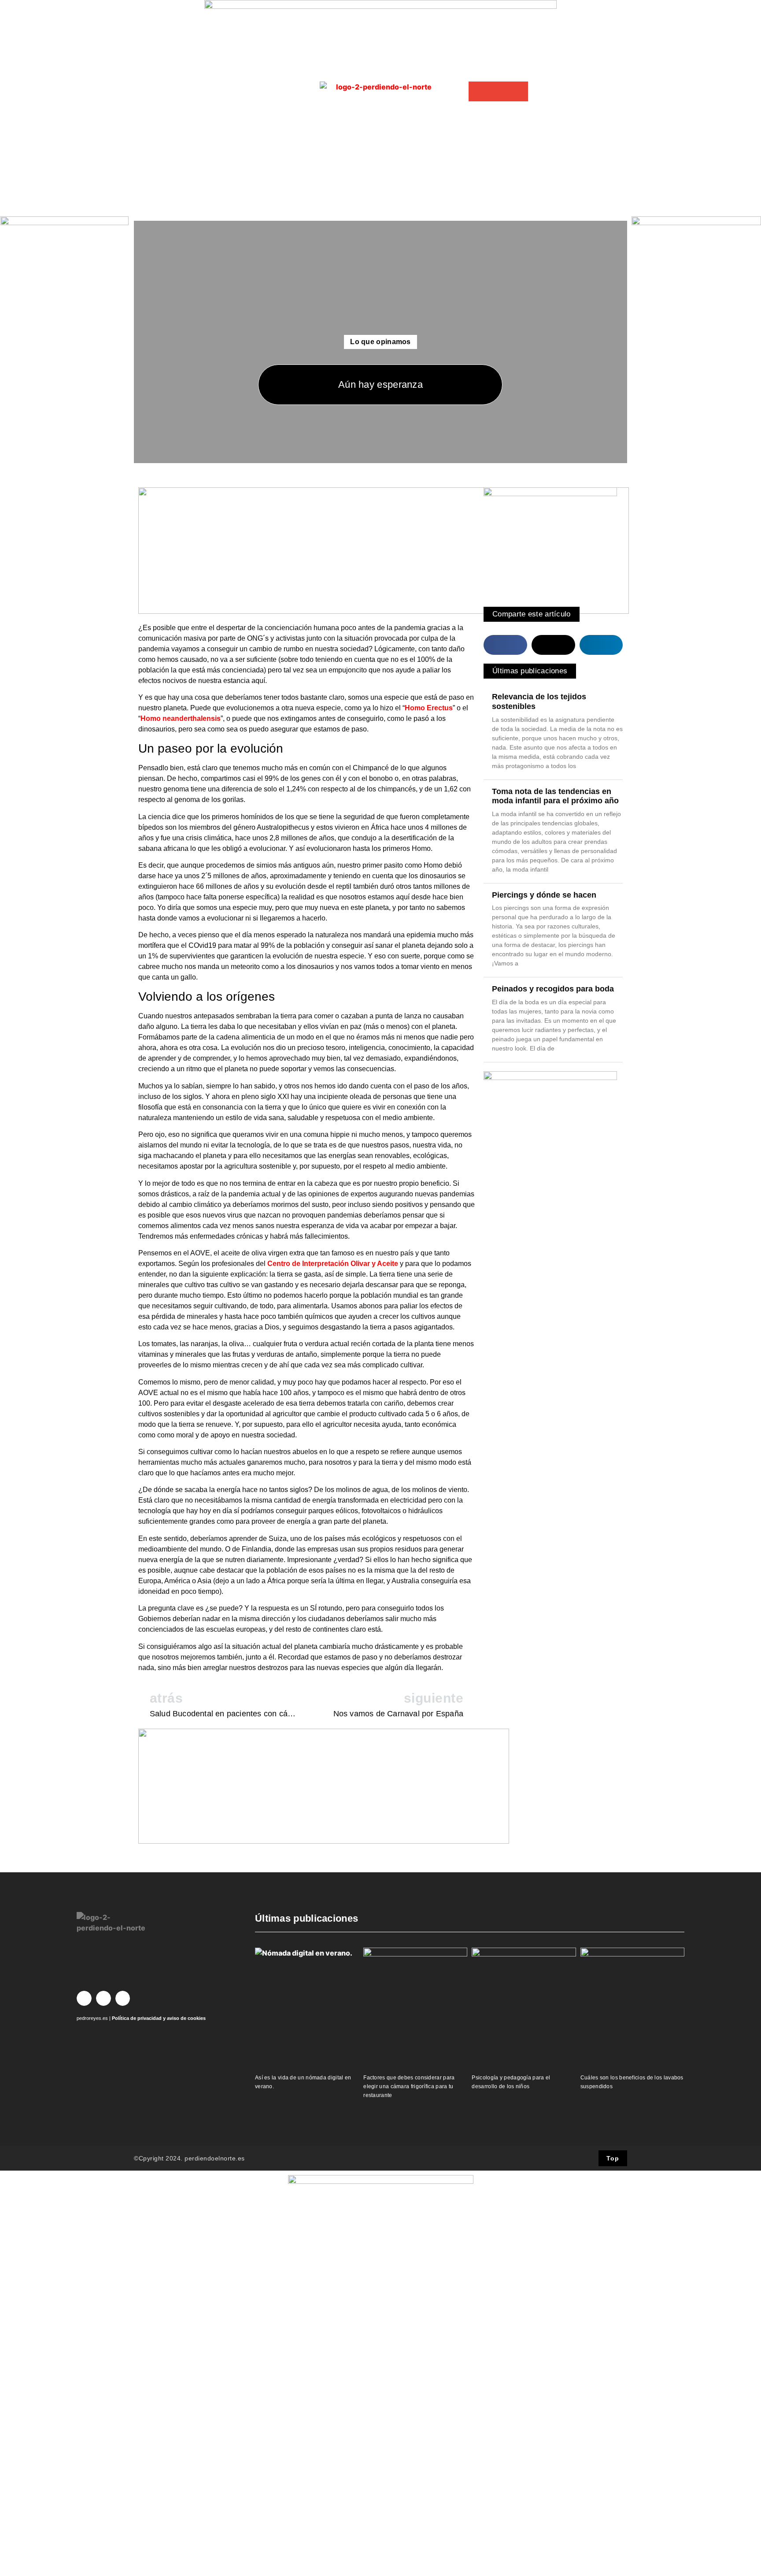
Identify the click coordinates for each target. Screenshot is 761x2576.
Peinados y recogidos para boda (553, 989)
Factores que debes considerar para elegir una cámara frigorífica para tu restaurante (409, 2086)
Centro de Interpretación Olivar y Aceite (333, 1264)
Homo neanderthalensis (181, 718)
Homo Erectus (429, 708)
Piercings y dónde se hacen (544, 895)
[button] (478, 91)
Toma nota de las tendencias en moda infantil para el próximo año (555, 796)
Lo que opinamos (380, 342)
